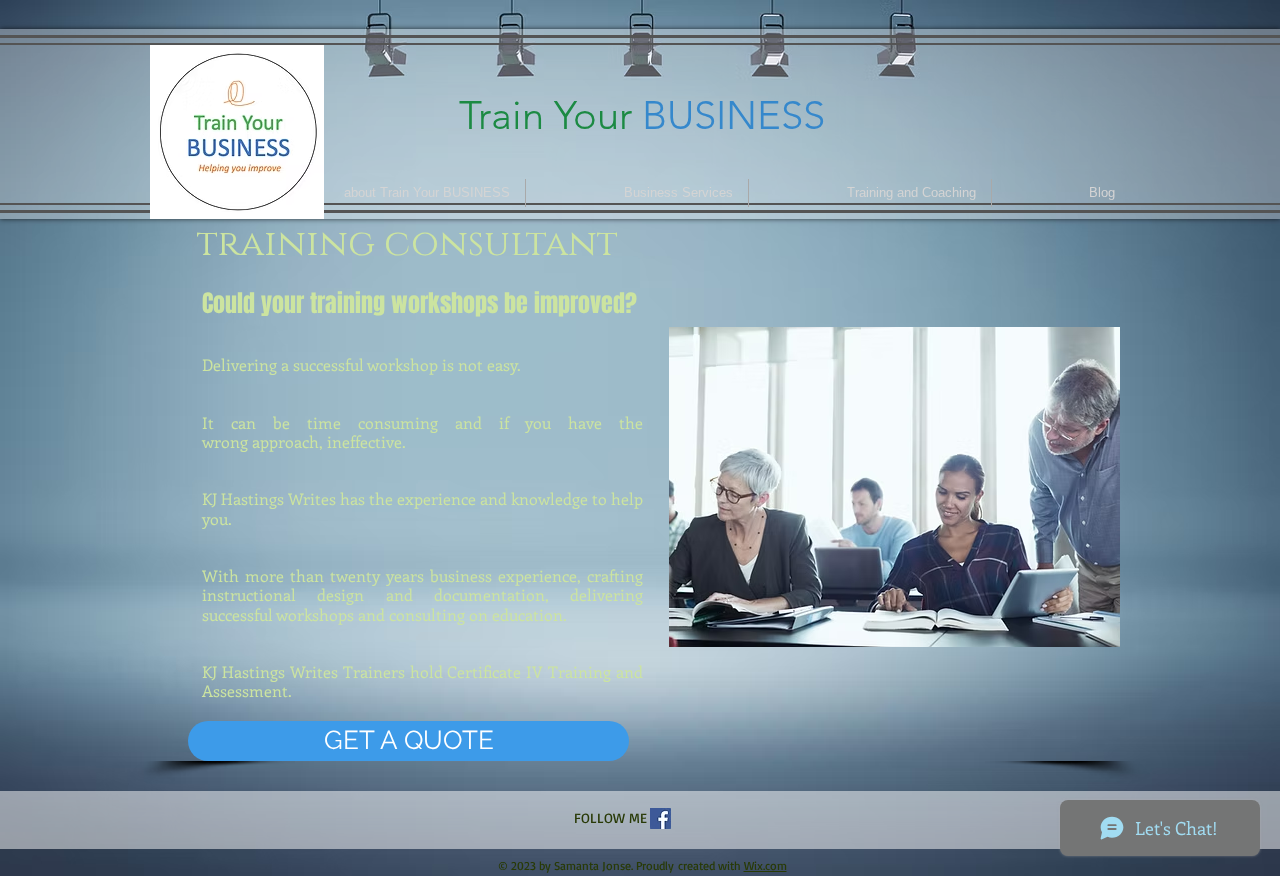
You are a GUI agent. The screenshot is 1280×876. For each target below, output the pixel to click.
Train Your (545, 115)
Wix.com (765, 865)
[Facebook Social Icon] (660, 818)
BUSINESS (733, 115)
